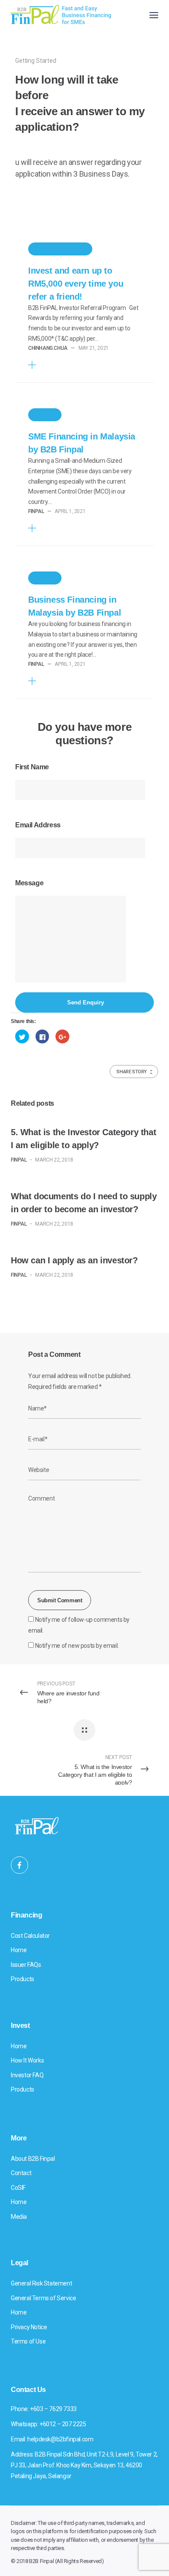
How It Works (27, 2060)
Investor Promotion (60, 249)
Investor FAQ (27, 2075)
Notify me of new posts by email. (77, 1646)
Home (19, 1950)
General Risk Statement (41, 2283)
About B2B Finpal (33, 2159)
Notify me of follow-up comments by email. (79, 1625)
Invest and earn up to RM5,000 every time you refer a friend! (76, 284)
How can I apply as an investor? (74, 1260)
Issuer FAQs (26, 1965)
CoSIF (18, 2188)
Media (19, 2217)
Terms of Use (28, 2341)
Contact (21, 2173)
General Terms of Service (43, 2298)
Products (23, 1979)
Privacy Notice (29, 2327)
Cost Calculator (30, 1936)
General (45, 415)
